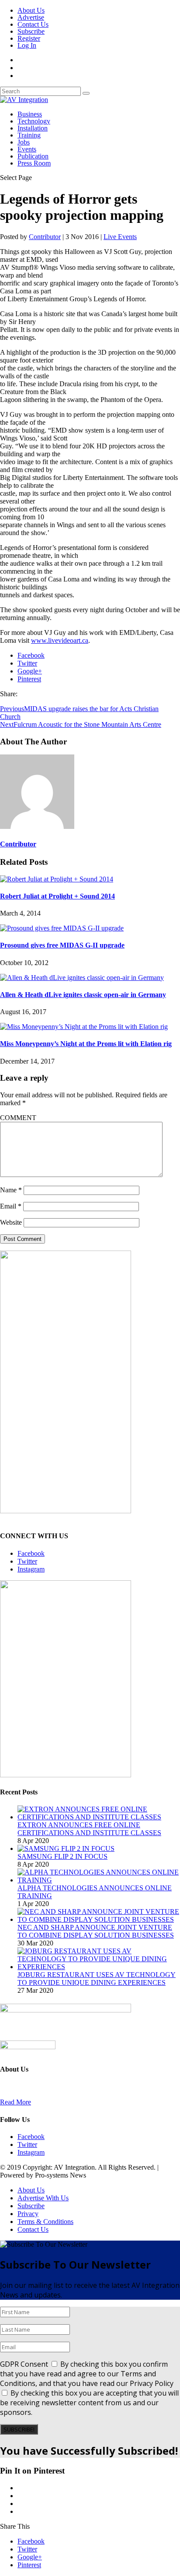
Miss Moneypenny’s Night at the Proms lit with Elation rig (86, 1044)
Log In (27, 45)
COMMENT (18, 1118)
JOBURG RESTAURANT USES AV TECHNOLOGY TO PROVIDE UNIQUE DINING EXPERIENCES (97, 1979)
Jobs (24, 142)
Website (11, 1222)
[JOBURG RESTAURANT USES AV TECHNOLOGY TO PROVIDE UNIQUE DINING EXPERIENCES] (99, 1967)
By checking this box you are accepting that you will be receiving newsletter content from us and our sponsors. (89, 2403)
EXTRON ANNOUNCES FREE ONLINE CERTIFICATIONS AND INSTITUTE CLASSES (89, 1829)
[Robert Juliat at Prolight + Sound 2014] (57, 879)
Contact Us (33, 24)
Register (29, 38)
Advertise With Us (43, 2198)
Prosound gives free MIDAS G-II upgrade (62, 945)
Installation (33, 128)
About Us (31, 10)
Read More (16, 2102)
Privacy (28, 2214)
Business (30, 114)
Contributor (45, 237)
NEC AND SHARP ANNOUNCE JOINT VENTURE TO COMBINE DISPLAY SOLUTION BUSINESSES (96, 1931)
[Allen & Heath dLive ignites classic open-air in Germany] (82, 978)
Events (27, 149)
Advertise (31, 17)
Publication (33, 156)
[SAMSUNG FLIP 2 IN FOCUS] (66, 1848)
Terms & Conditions (45, 2222)
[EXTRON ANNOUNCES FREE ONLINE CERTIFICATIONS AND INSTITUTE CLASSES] (99, 1817)
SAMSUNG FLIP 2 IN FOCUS (62, 1856)
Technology (34, 121)
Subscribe (31, 31)
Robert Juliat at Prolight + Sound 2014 (57, 896)
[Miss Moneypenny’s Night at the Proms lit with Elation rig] (84, 1027)
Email (11, 1206)
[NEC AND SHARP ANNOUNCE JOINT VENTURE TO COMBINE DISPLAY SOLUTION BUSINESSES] (99, 1919)
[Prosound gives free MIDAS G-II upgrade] (62, 928)
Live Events (120, 237)
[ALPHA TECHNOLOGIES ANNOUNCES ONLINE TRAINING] (99, 1880)
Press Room (34, 163)
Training (29, 135)
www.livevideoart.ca (60, 640)
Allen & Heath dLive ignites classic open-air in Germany (83, 995)
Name (11, 1190)
